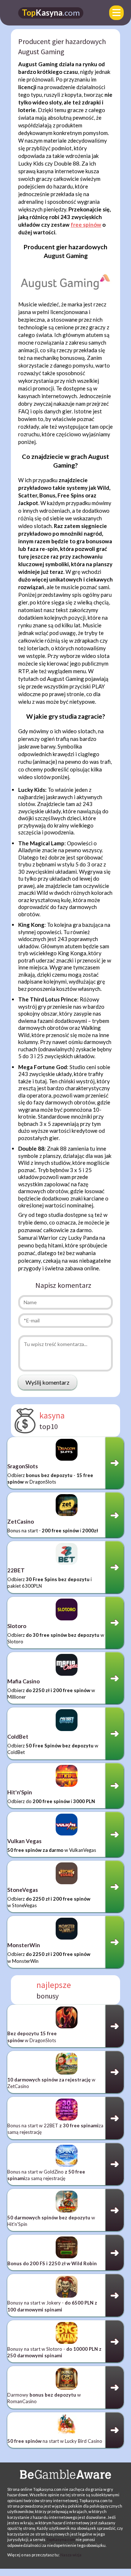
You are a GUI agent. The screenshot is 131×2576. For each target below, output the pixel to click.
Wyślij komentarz (47, 1382)
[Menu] (116, 13)
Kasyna (51, 13)
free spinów (86, 225)
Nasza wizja (71, 2555)
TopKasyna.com (61, 2539)
